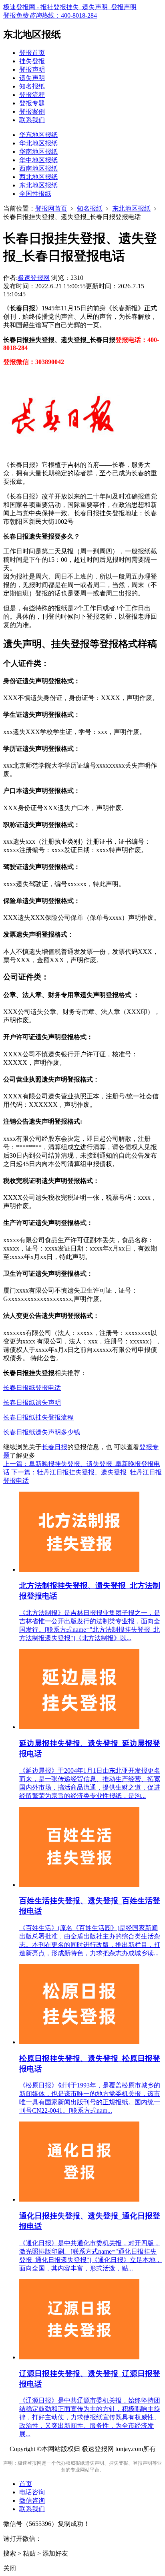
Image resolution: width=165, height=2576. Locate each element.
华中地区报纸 (38, 160)
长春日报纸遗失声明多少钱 (42, 1432)
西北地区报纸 (38, 177)
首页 (26, 2484)
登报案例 (32, 112)
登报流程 (32, 95)
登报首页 (32, 53)
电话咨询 (32, 2492)
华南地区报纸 (38, 152)
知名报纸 (32, 86)
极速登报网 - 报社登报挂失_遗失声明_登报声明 (70, 7)
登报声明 (32, 69)
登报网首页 (51, 208)
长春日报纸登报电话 (32, 1388)
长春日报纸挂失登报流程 (38, 1417)
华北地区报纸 (38, 143)
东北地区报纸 (38, 185)
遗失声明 (32, 78)
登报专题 (32, 103)
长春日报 (54, 1447)
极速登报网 (34, 278)
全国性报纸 (35, 194)
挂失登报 (32, 61)
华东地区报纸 (38, 135)
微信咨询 (32, 2501)
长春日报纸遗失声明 (32, 1403)
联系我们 (32, 120)
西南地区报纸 (38, 168)
